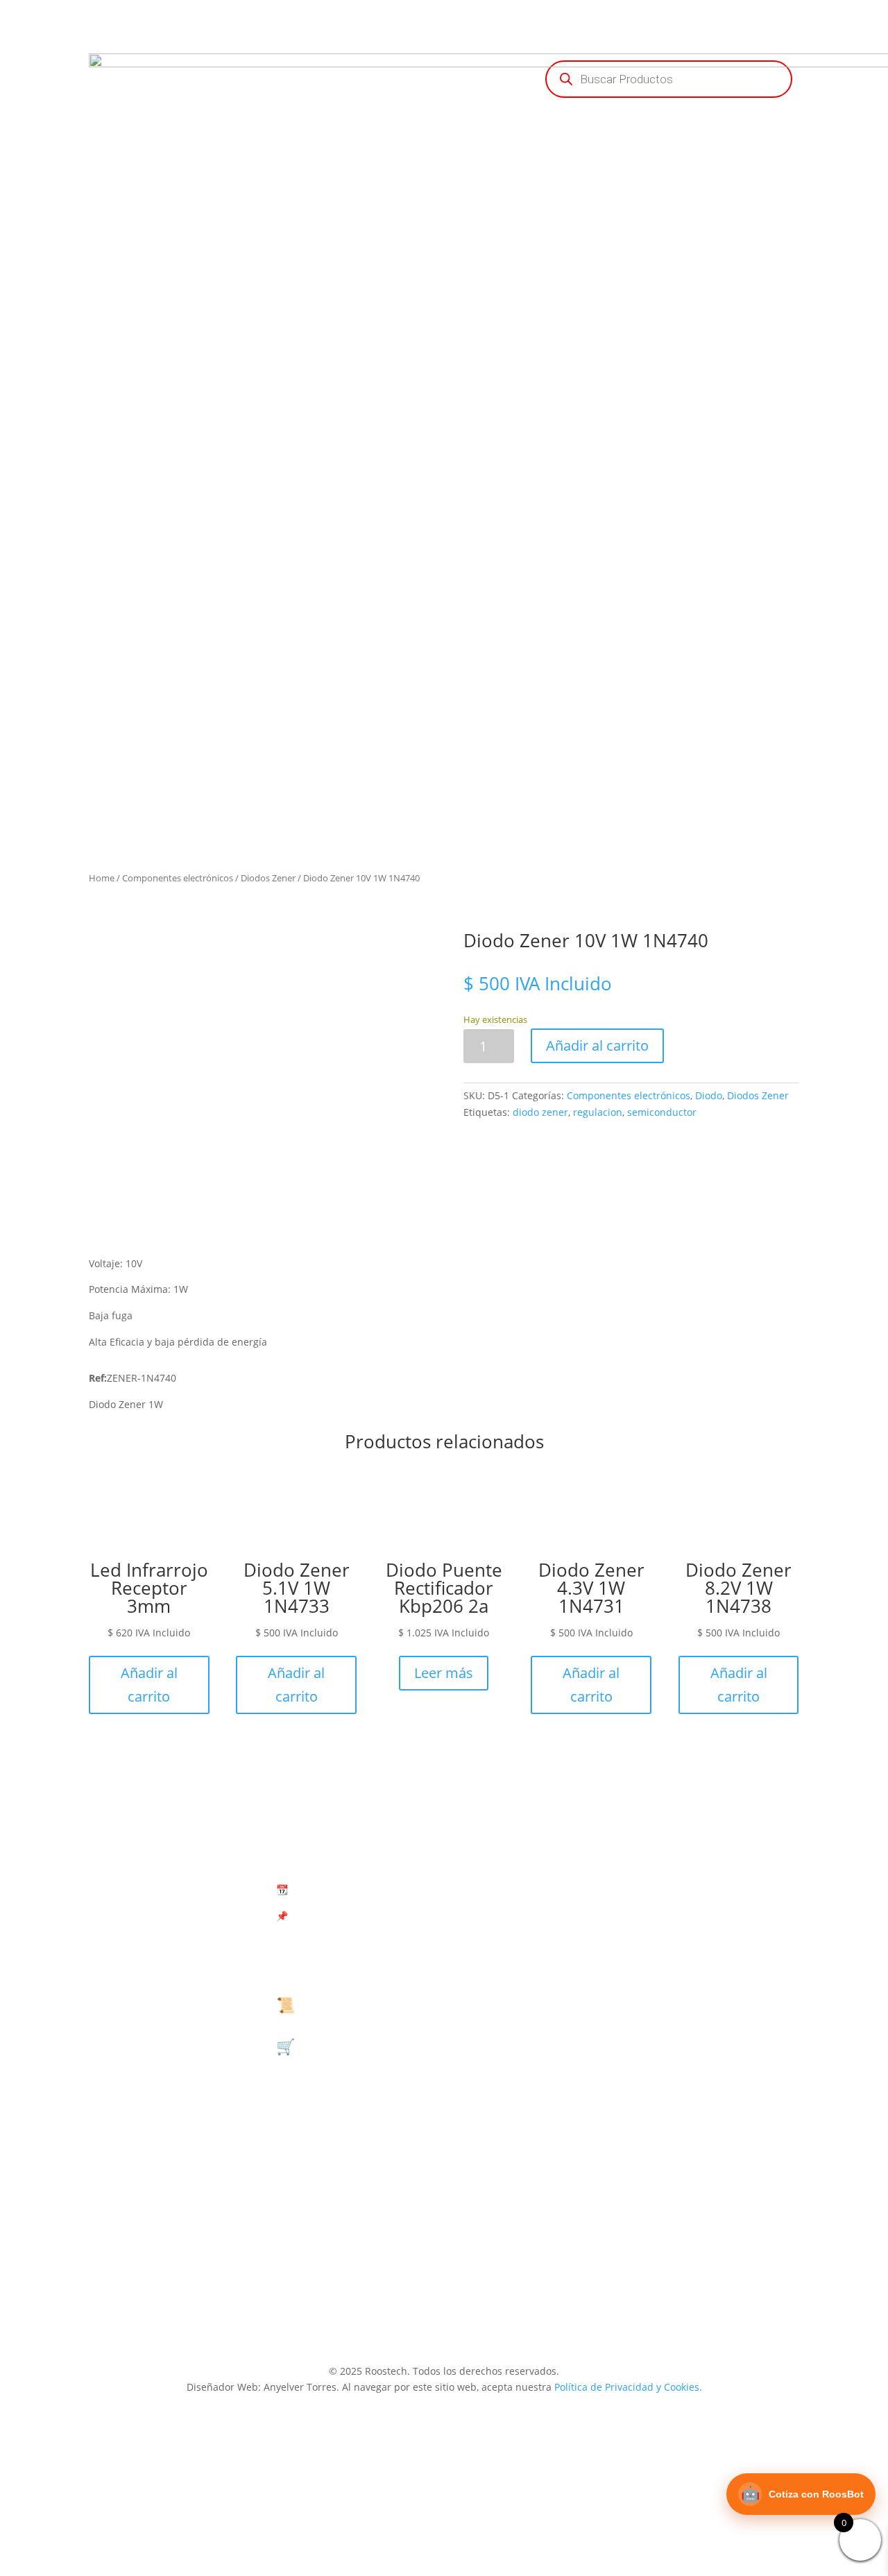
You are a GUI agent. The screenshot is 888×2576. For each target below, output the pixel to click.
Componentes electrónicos (178, 878)
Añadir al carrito (597, 1045)
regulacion (598, 1112)
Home (102, 878)
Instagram (725, 2243)
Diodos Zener (268, 878)
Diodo (709, 1095)
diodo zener (540, 1112)
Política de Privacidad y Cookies (627, 2387)
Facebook (725, 2035)
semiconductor (662, 1112)
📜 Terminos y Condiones (367, 2004)
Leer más (444, 1673)
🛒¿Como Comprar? (346, 2046)
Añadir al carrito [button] (149, 1685)
